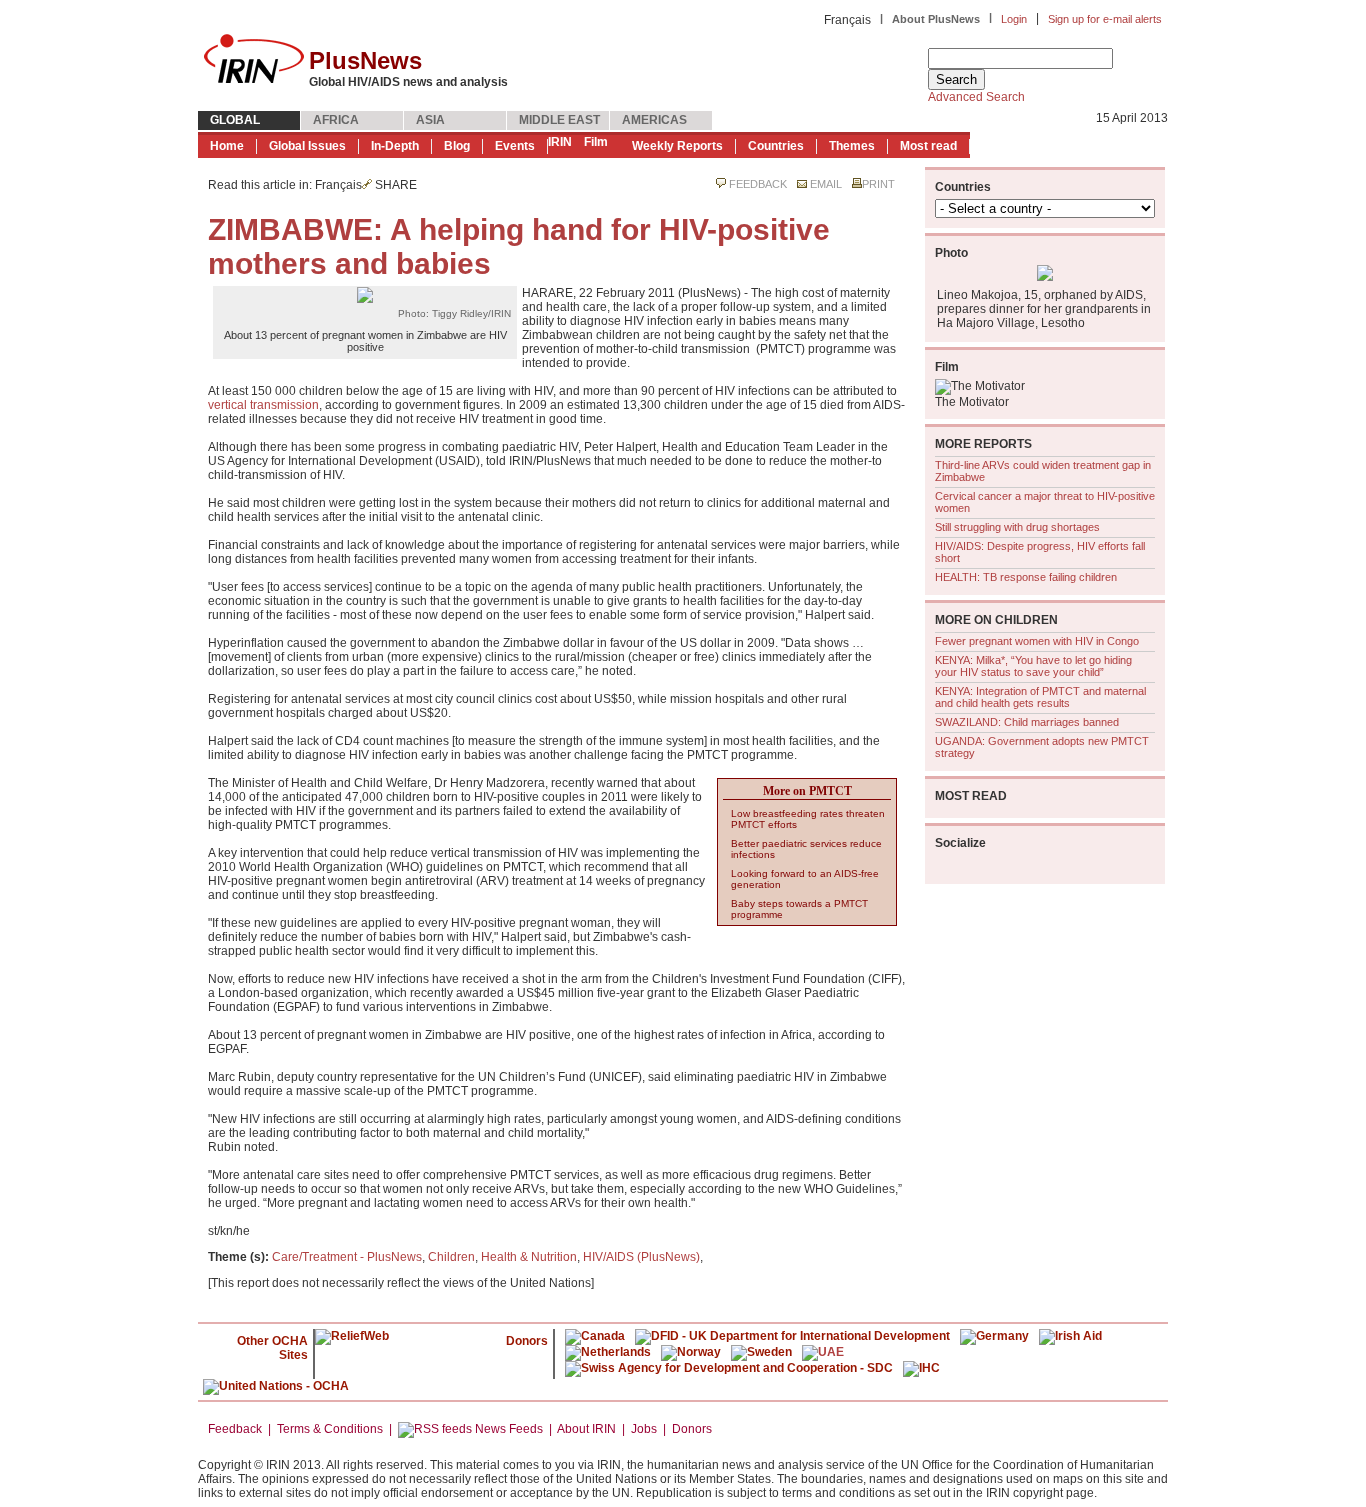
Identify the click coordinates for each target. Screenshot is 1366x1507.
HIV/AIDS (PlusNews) (641, 1257)
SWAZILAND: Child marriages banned (1027, 722)
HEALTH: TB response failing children (1026, 577)
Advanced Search (976, 97)
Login (1014, 19)
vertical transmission (263, 405)
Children (451, 1257)
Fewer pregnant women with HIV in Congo (1037, 641)
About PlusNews (936, 19)
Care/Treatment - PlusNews (347, 1257)
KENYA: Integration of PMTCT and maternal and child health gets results (1040, 697)
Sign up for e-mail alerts (1105, 19)
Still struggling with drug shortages (1017, 527)
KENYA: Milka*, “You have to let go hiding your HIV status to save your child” (1033, 666)
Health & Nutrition (529, 1257)
